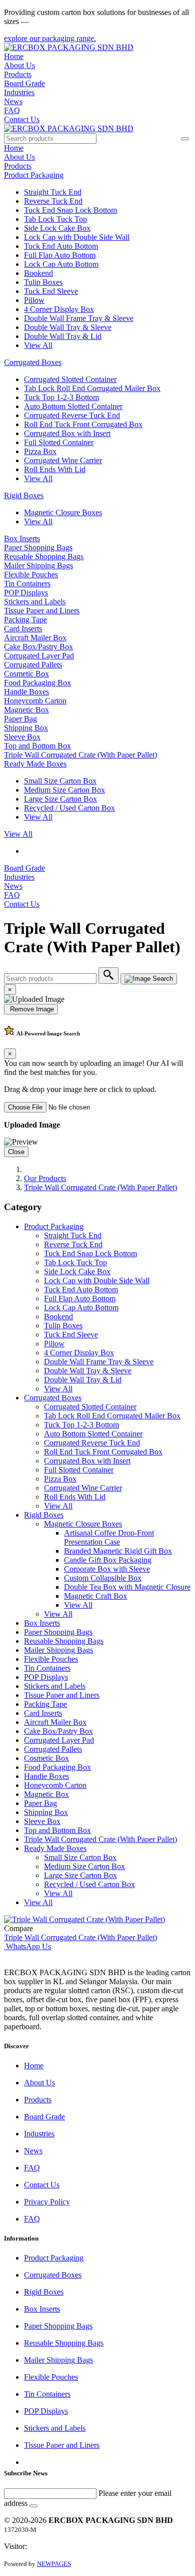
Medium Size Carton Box (64, 790)
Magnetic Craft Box (95, 1596)
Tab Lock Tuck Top (55, 219)
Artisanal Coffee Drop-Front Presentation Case (109, 1537)
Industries (19, 92)
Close (16, 1152)
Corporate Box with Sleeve (107, 1569)
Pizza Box (40, 451)
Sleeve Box (22, 737)
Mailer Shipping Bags (38, 566)
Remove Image (31, 1009)
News (13, 101)
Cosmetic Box (26, 674)
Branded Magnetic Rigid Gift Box (118, 1551)
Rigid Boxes (24, 495)
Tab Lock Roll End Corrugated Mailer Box (92, 388)
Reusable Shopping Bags (44, 557)
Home (14, 56)
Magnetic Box (26, 710)
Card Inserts (23, 629)
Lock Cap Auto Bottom (61, 264)
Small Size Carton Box (60, 781)
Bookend (38, 273)
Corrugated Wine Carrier (63, 460)
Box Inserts (22, 538)
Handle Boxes (26, 692)
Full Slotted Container (59, 442)
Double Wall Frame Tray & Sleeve (79, 318)
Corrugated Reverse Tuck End (72, 415)
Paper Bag (20, 719)
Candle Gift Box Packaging (108, 1560)
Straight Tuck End (53, 192)
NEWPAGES (54, 2564)
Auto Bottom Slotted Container (73, 406)
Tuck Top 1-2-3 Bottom (61, 397)
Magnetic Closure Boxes (63, 512)
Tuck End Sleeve (51, 291)
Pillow (34, 300)
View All (38, 345)
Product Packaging (34, 175)
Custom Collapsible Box (103, 1578)
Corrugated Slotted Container (70, 379)
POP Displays (26, 593)
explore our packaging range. (50, 38)
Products (18, 74)
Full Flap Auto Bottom (60, 255)
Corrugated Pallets (33, 665)
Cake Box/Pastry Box (38, 647)
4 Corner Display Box (59, 309)
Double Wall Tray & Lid (63, 336)
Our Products (45, 1178)
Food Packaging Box (37, 683)
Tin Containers (27, 584)
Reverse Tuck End (53, 201)
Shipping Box (26, 728)
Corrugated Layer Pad (39, 656)
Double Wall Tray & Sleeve (68, 327)
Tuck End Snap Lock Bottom (70, 210)
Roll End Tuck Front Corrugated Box (83, 424)
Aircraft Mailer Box (35, 638)
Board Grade (24, 83)
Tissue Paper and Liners (42, 611)
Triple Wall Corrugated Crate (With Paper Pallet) (80, 755)
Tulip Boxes (43, 282)
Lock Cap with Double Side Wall (77, 237)
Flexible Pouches (31, 575)
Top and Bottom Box (37, 746)
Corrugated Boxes (33, 362)
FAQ (12, 110)
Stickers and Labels (35, 602)
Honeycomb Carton (35, 701)
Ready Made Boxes (35, 764)
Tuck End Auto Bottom (61, 246)
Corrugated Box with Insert (67, 433)
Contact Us (22, 119)
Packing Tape (25, 620)
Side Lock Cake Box (57, 228)
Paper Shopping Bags (38, 547)
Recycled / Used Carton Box (69, 808)
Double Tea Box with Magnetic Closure (127, 1587)
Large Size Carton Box (60, 799)
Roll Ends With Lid (55, 469)
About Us (19, 65)
